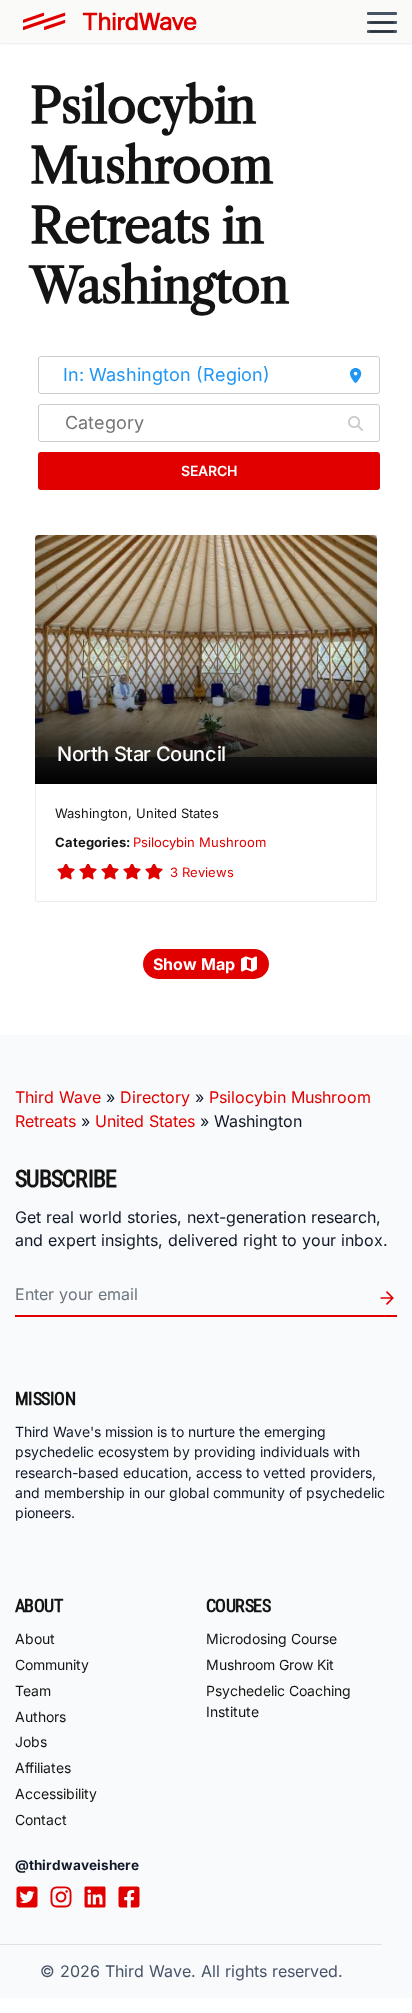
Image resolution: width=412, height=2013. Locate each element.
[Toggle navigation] (382, 22)
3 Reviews (202, 872)
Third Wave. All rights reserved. (224, 1971)
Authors (40, 1716)
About (35, 1638)
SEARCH (209, 470)
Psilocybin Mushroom (199, 842)
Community (52, 1664)
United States (145, 1121)
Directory (155, 1097)
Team (33, 1690)
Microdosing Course (271, 1638)
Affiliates (43, 1767)
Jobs (31, 1741)
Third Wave (58, 1097)
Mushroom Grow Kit (270, 1664)
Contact (41, 1819)
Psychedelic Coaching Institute (278, 1701)
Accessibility (56, 1793)
